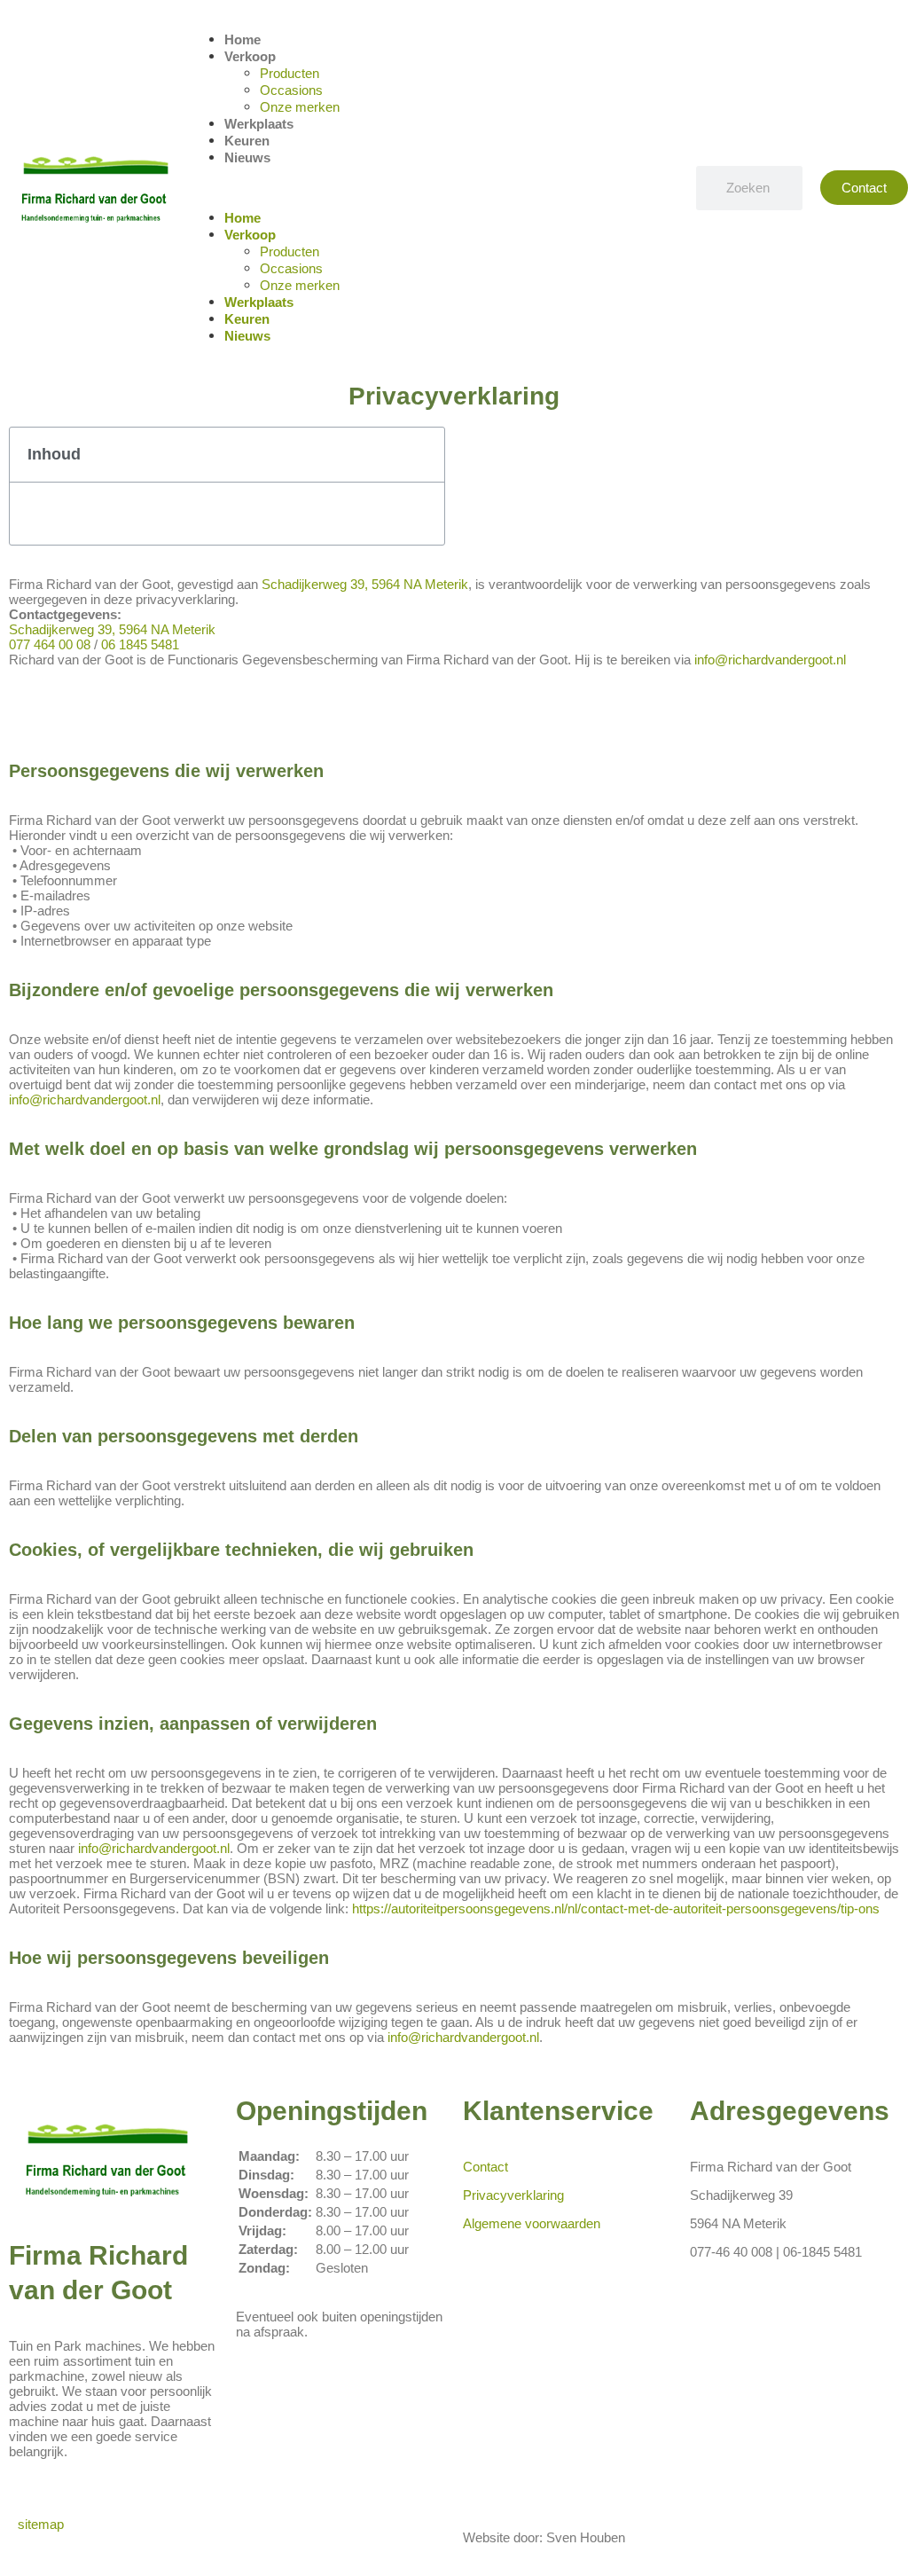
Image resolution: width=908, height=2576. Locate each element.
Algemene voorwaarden (532, 2223)
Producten (290, 73)
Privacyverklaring (513, 2195)
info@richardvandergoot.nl (770, 660)
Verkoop (250, 56)
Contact (485, 2167)
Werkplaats (259, 124)
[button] (434, 188)
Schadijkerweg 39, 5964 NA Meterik (365, 584)
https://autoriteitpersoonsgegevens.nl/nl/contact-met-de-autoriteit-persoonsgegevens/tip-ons (616, 1908)
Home (243, 39)
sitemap (43, 2524)
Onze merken (300, 107)
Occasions (291, 90)
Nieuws (247, 157)
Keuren (247, 141)
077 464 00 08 (50, 644)
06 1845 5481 (140, 644)
